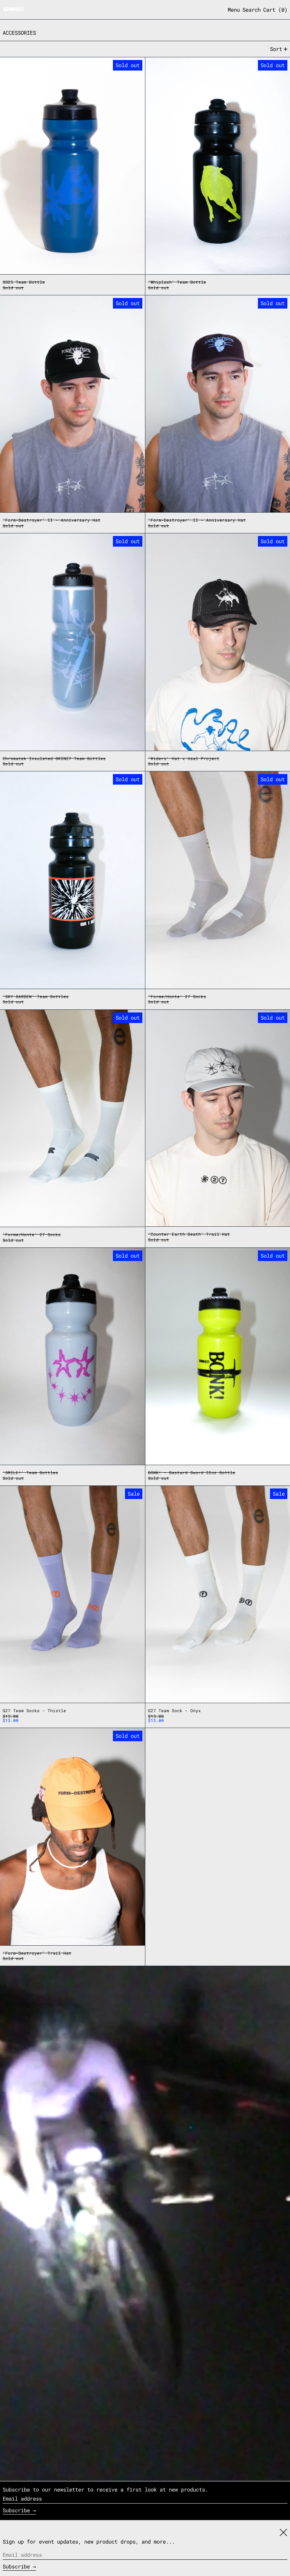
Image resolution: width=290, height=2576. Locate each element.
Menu (234, 10)
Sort (276, 49)
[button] (251, 10)
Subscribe (16, 2510)
